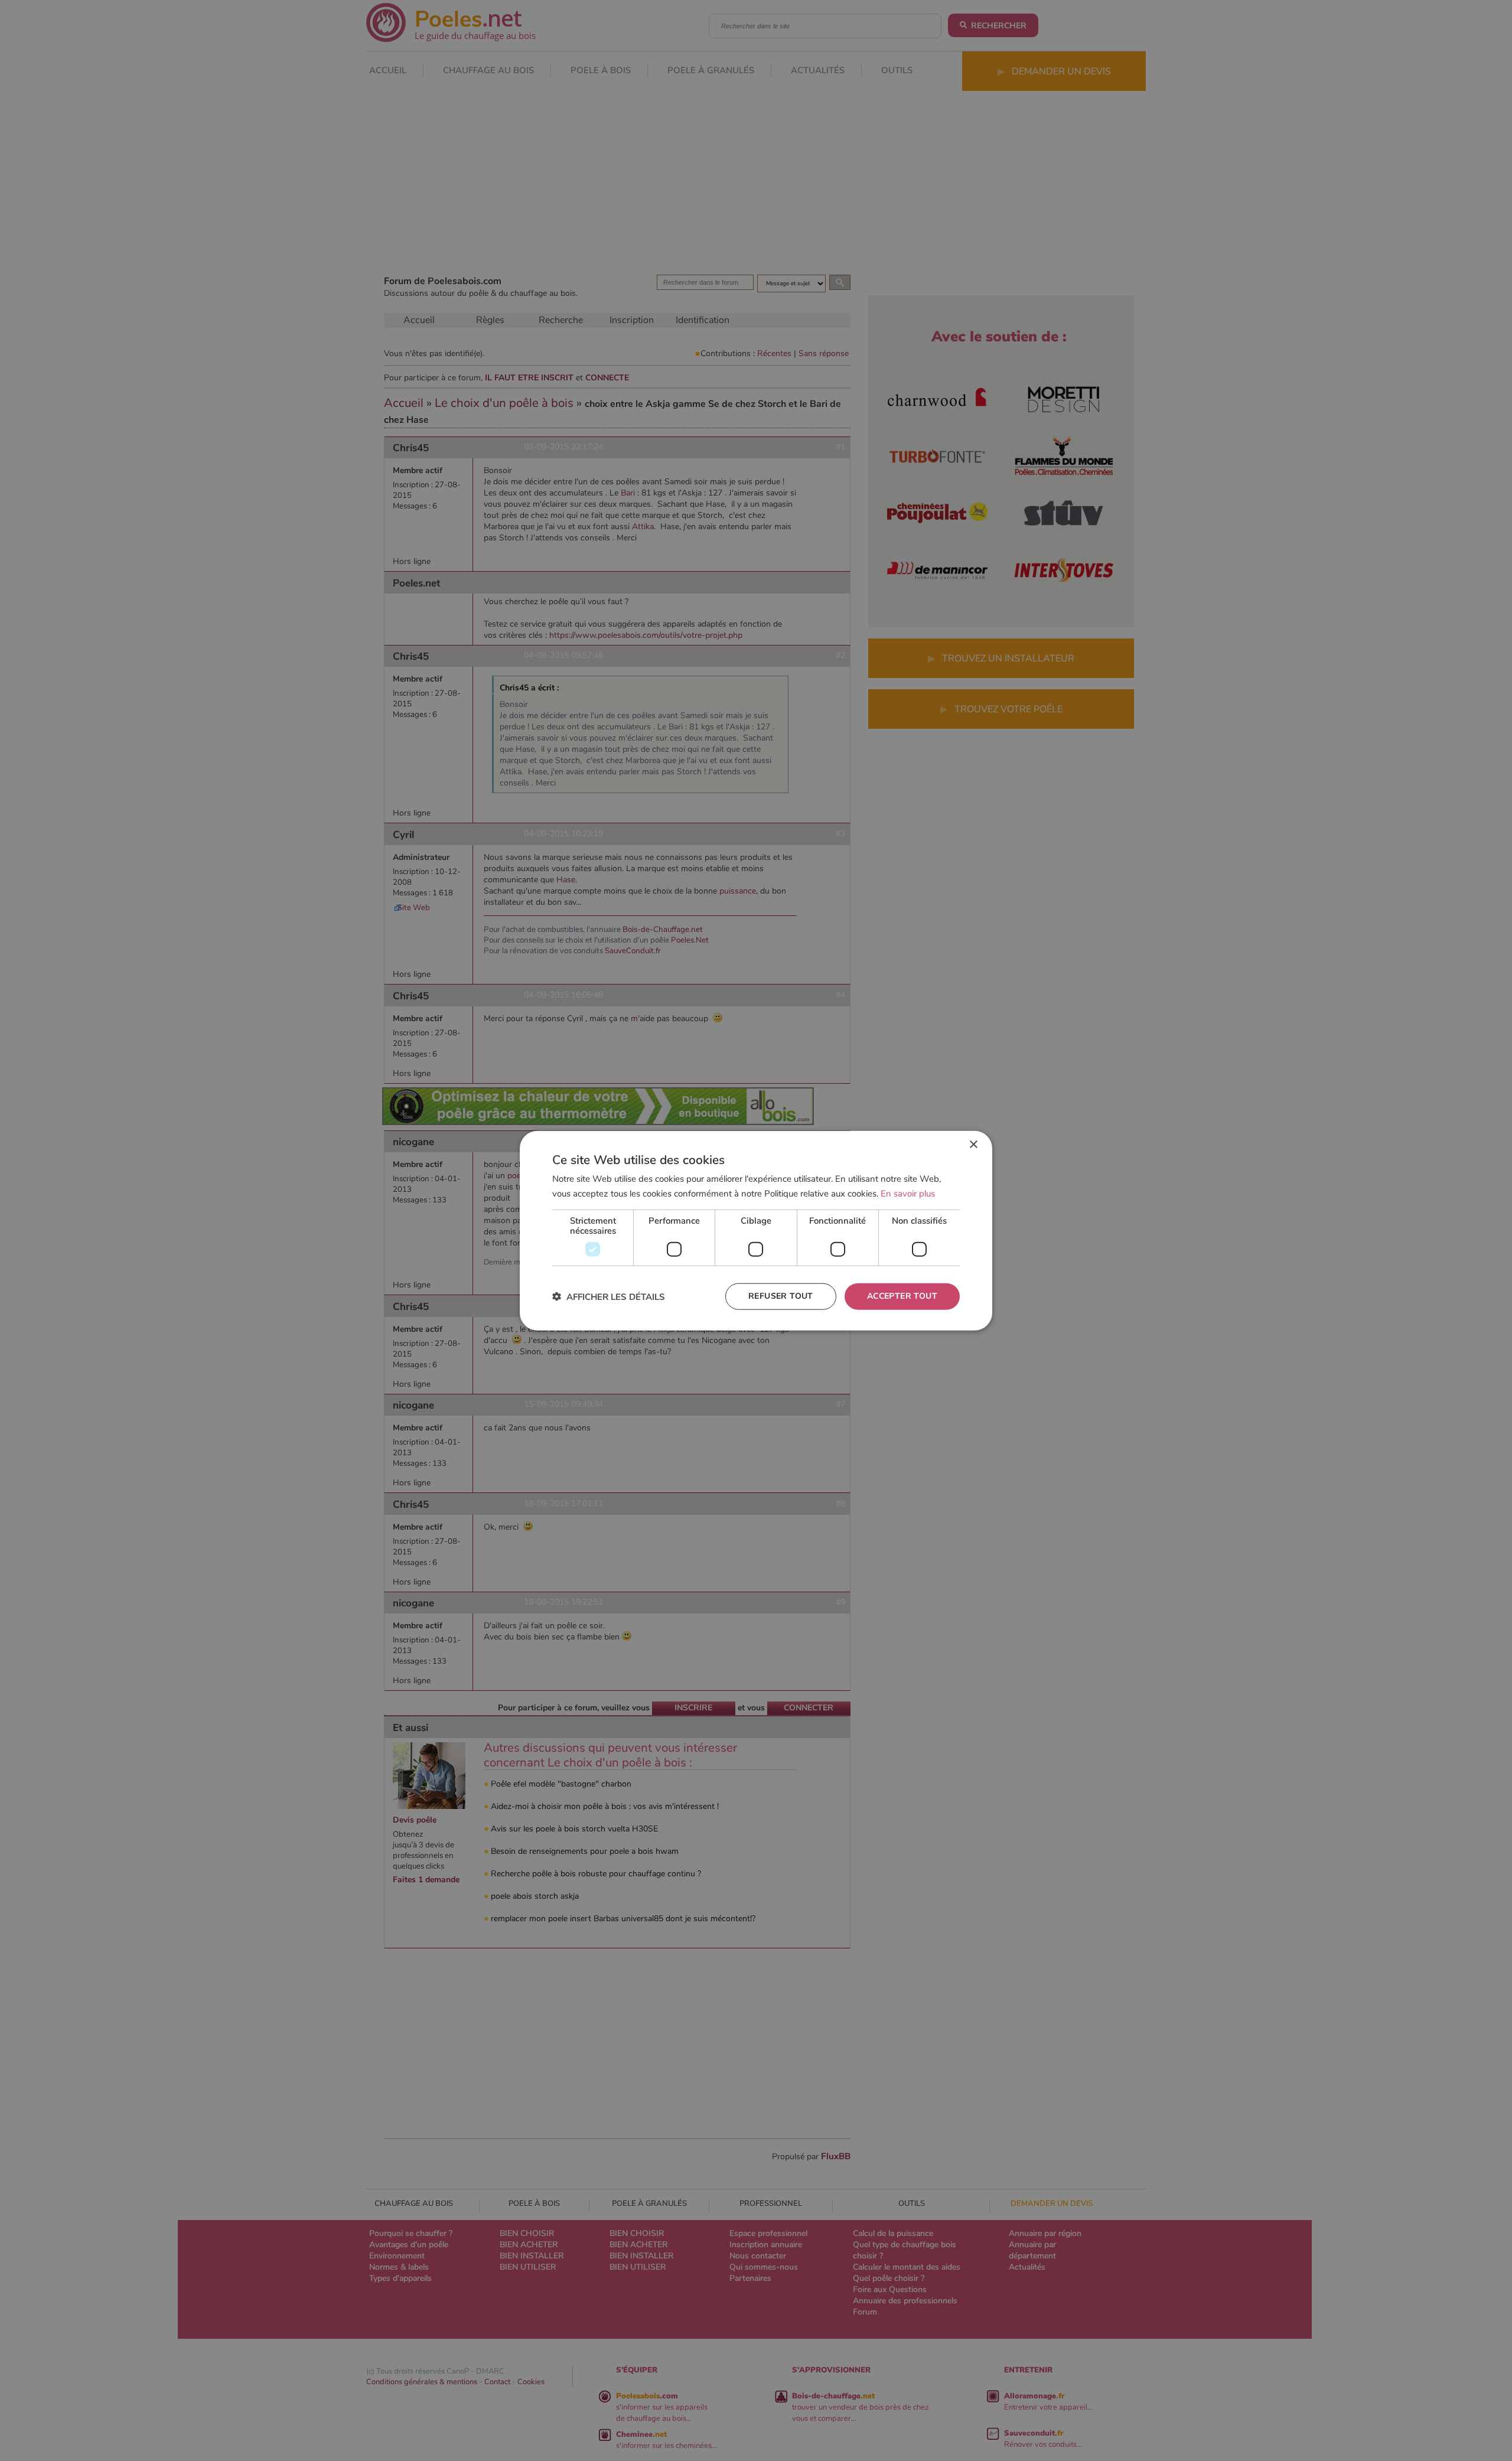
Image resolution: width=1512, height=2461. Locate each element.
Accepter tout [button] (902, 1296)
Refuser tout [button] (781, 1296)
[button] (609, 1297)
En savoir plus (908, 1193)
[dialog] (756, 1230)
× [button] (973, 1144)
